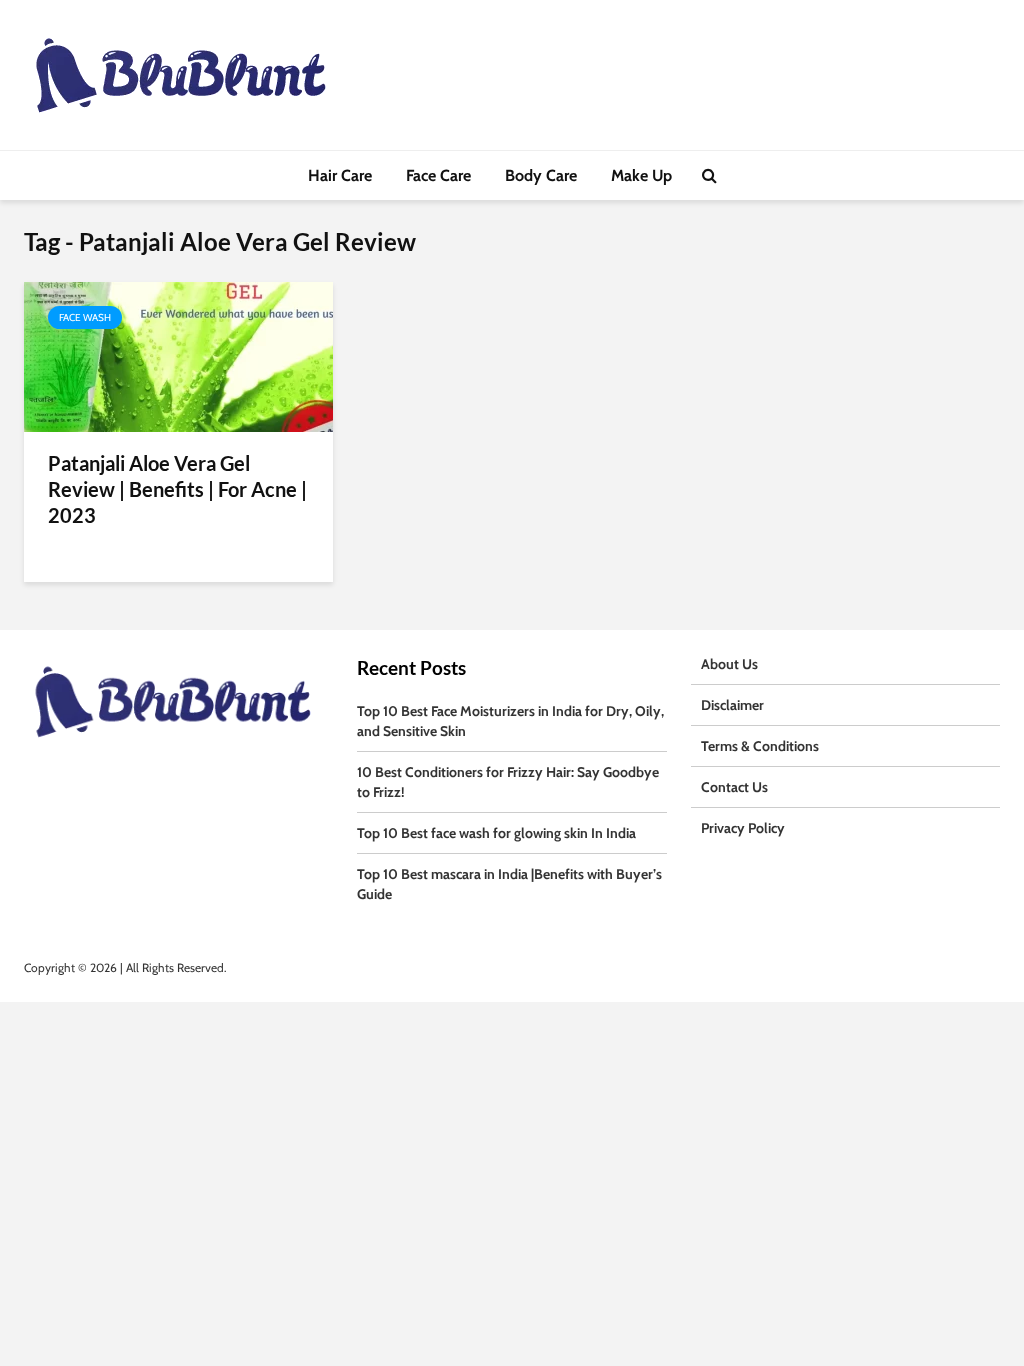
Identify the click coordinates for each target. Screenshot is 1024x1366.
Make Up (641, 175)
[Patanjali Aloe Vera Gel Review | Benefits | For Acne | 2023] (178, 355)
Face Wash (85, 317)
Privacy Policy (743, 828)
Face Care (438, 175)
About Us (729, 664)
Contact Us (734, 787)
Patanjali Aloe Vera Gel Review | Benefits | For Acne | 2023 (177, 489)
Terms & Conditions (760, 746)
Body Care (541, 175)
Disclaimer (732, 705)
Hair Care (340, 175)
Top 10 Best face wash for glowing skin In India (496, 833)
